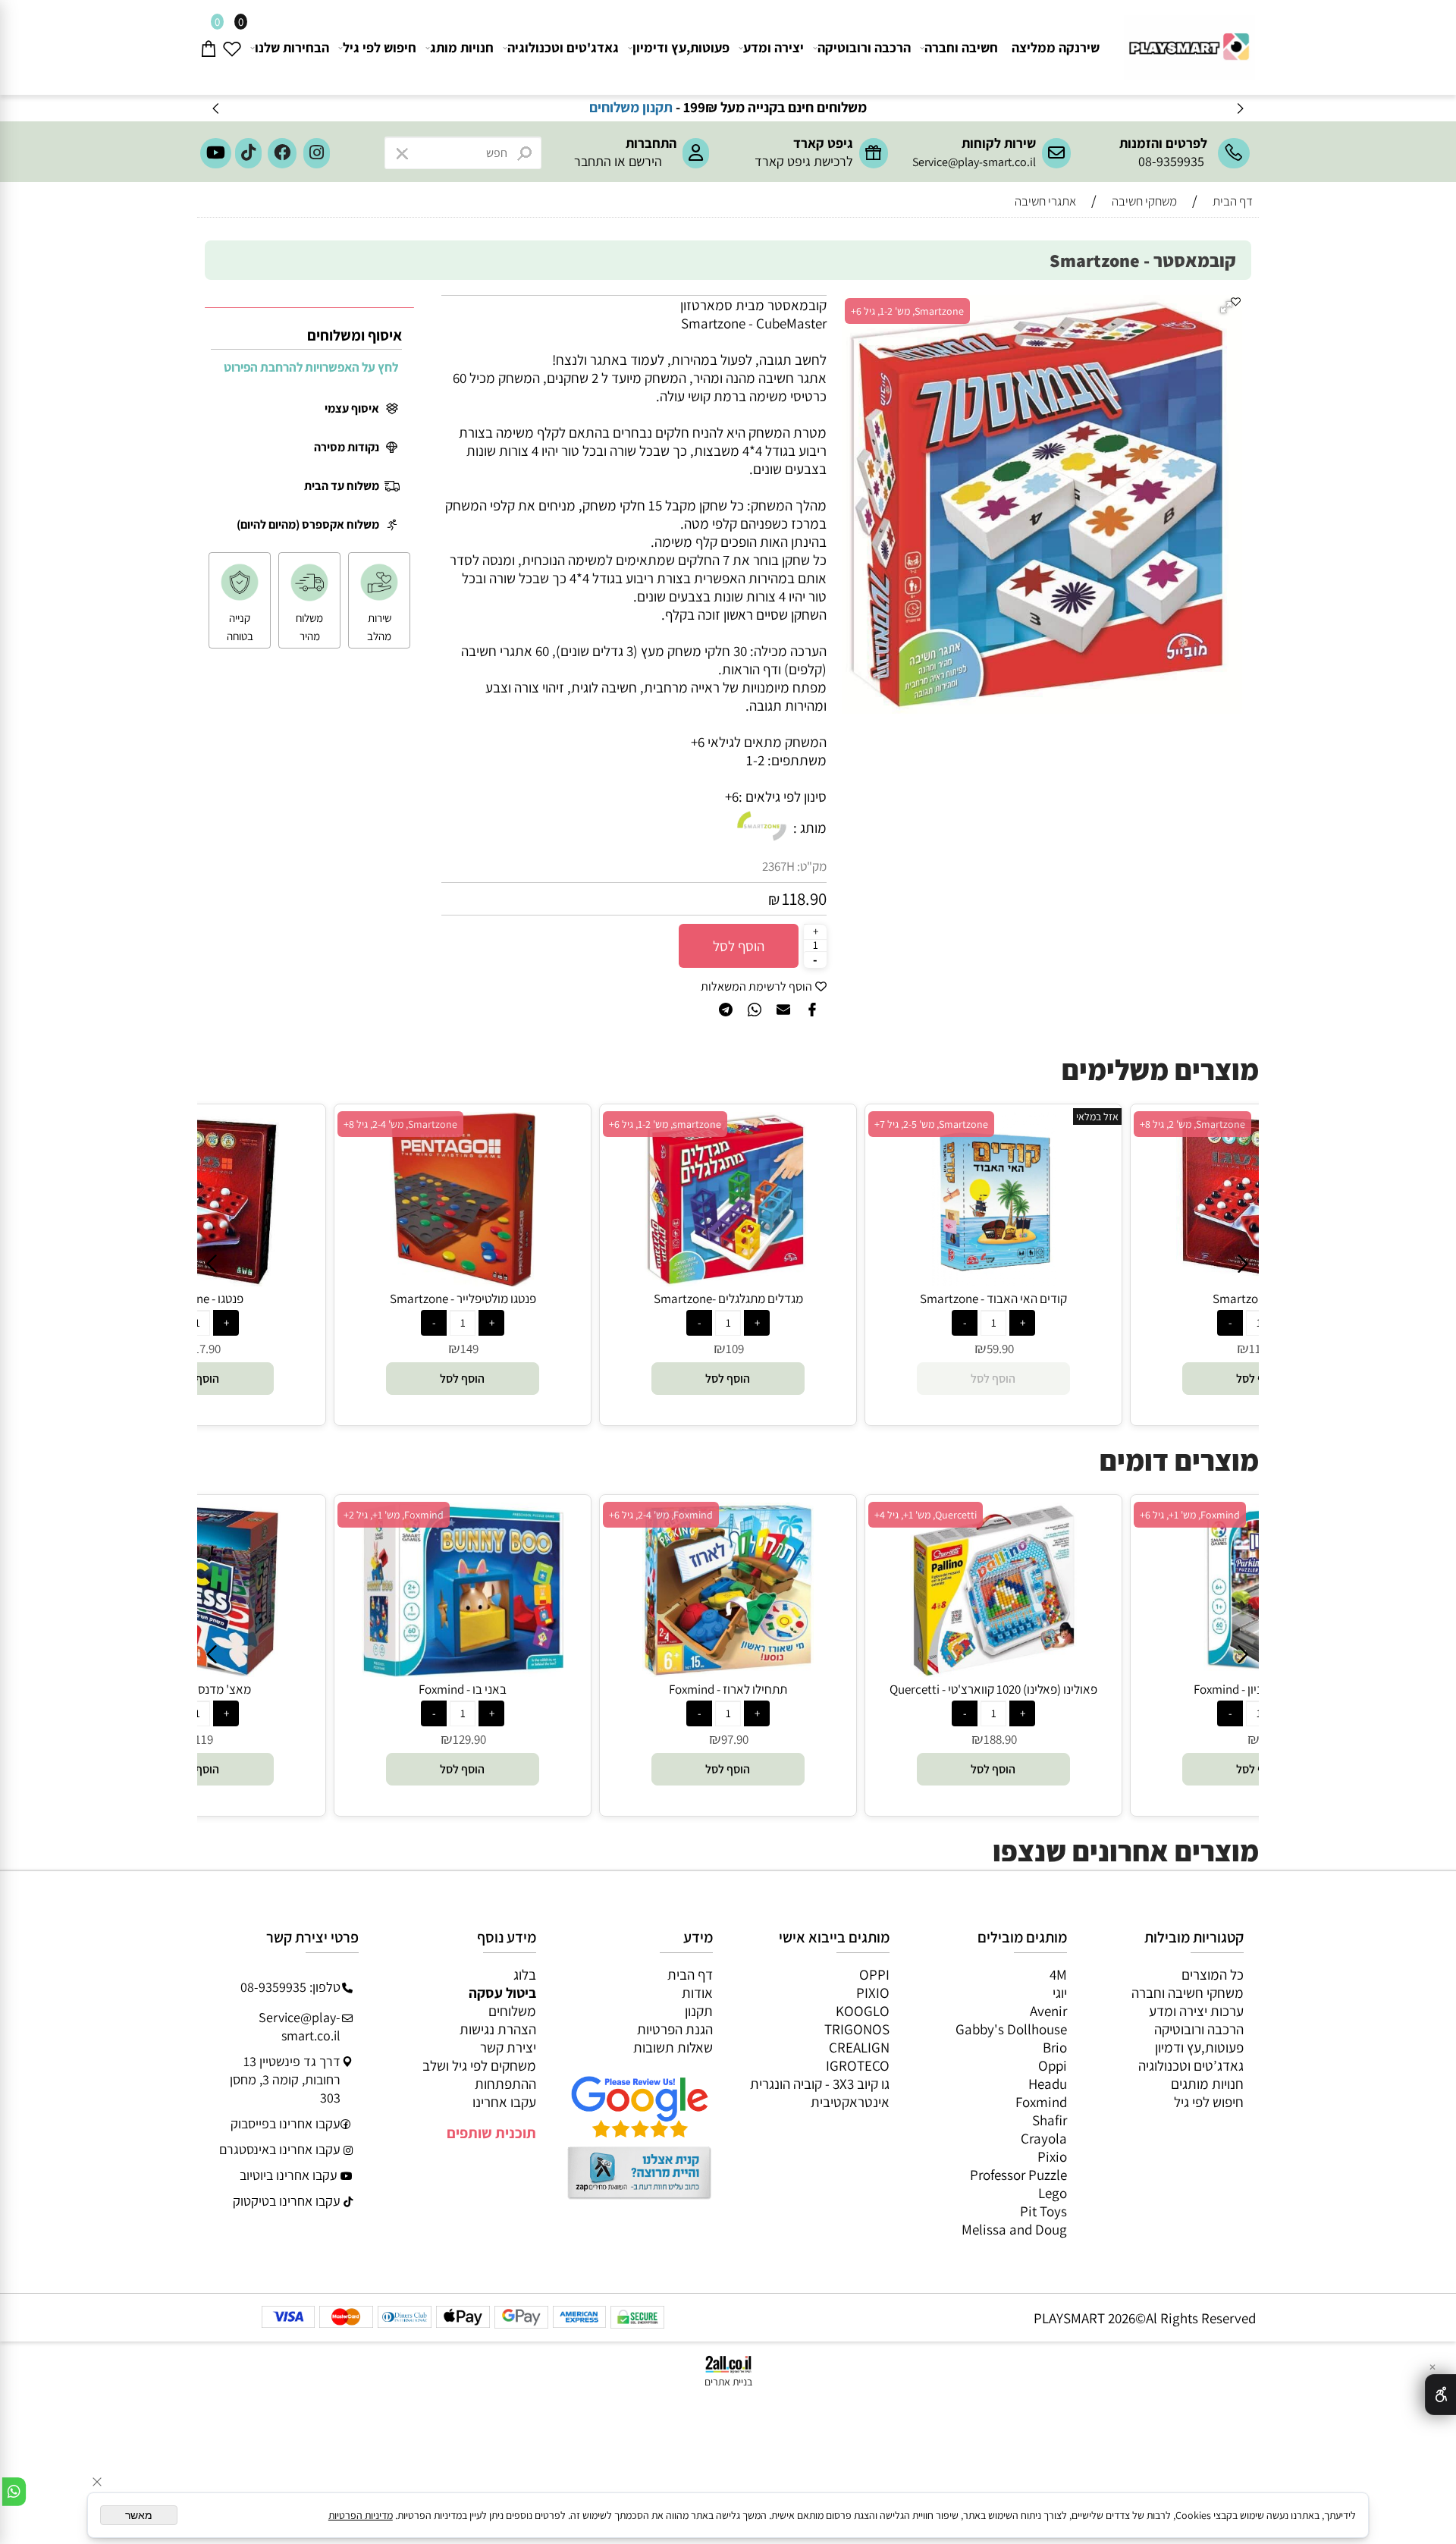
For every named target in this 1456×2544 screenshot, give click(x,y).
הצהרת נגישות (498, 2029)
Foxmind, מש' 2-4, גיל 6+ (661, 1515)
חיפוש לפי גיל (380, 47)
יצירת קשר (508, 2047)
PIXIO (873, 1993)
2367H (778, 866)
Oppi (1053, 2065)
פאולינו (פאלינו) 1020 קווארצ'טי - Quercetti (993, 1689)
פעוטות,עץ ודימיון (681, 47)
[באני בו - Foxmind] (463, 1672)
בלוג (525, 1974)
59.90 (1000, 1349)
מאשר (139, 2515)
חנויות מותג (462, 47)
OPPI (874, 1974)
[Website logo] (1187, 41)
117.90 (204, 1349)
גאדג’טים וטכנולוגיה (1191, 2065)
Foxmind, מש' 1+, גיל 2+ (394, 1515)
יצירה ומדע (773, 47)
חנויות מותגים (1207, 2084)
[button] (1228, 309)
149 (469, 1349)
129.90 (469, 1739)
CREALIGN (859, 2047)
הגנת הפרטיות (675, 2029)
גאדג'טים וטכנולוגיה (563, 47)
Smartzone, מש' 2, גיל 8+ (1192, 1124)
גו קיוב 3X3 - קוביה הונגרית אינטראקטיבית (820, 2093)
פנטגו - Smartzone (197, 1299)
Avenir (1048, 2011)
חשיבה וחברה (961, 47)
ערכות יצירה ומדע (1196, 2011)
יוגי (1060, 1993)
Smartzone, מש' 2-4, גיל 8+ (400, 1124)
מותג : (810, 828)
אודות (697, 1993)
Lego (1053, 2193)
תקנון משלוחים (669, 107)
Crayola (1044, 2138)
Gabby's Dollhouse (1011, 2029)
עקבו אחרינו (504, 2102)
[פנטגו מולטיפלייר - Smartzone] (463, 1281)
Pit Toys (1043, 2211)
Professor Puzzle (1018, 2175)
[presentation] (217, 108)
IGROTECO (858, 2065)
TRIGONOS (857, 2029)
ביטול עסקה (502, 1993)
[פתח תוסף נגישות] (1440, 2395)
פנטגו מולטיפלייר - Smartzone (463, 1299)
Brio (1055, 2047)
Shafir (1050, 2120)
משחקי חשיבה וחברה (1188, 1993)
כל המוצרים (1213, 1974)
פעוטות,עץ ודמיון (1199, 2047)
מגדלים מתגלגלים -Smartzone (728, 1299)
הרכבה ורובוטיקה (864, 47)
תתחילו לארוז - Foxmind (728, 1689)
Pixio (1052, 2156)
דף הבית (690, 1974)
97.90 (735, 1739)
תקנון (699, 2011)
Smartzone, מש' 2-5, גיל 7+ (931, 1124)
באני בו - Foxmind (463, 1689)
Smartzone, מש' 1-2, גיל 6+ (907, 311)
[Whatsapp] (14, 2492)
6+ (732, 796)
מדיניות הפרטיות (361, 2515)
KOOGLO (863, 2011)
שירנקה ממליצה (1056, 47)
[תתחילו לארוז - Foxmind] (728, 1672)
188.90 (1000, 1739)
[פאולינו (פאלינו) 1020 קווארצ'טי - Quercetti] (994, 1672)
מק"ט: (812, 866)
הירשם (645, 161)
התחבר (593, 161)
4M (1058, 1974)
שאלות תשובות (673, 2047)
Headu (1048, 2084)
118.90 (804, 899)
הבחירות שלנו (292, 47)
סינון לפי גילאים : (783, 796)
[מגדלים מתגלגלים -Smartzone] (728, 1281)
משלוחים (512, 2011)
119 (204, 1739)
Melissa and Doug (1014, 2229)
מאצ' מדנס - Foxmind (198, 1689)
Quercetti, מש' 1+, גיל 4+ (926, 1515)
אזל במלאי (1097, 1117)
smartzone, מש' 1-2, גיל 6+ (665, 1124)
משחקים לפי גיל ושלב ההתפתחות (479, 2074)
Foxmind (1041, 2102)
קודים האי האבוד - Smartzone (993, 1299)
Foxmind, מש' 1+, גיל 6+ (1190, 1515)
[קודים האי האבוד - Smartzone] (994, 1281)
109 (735, 1349)
